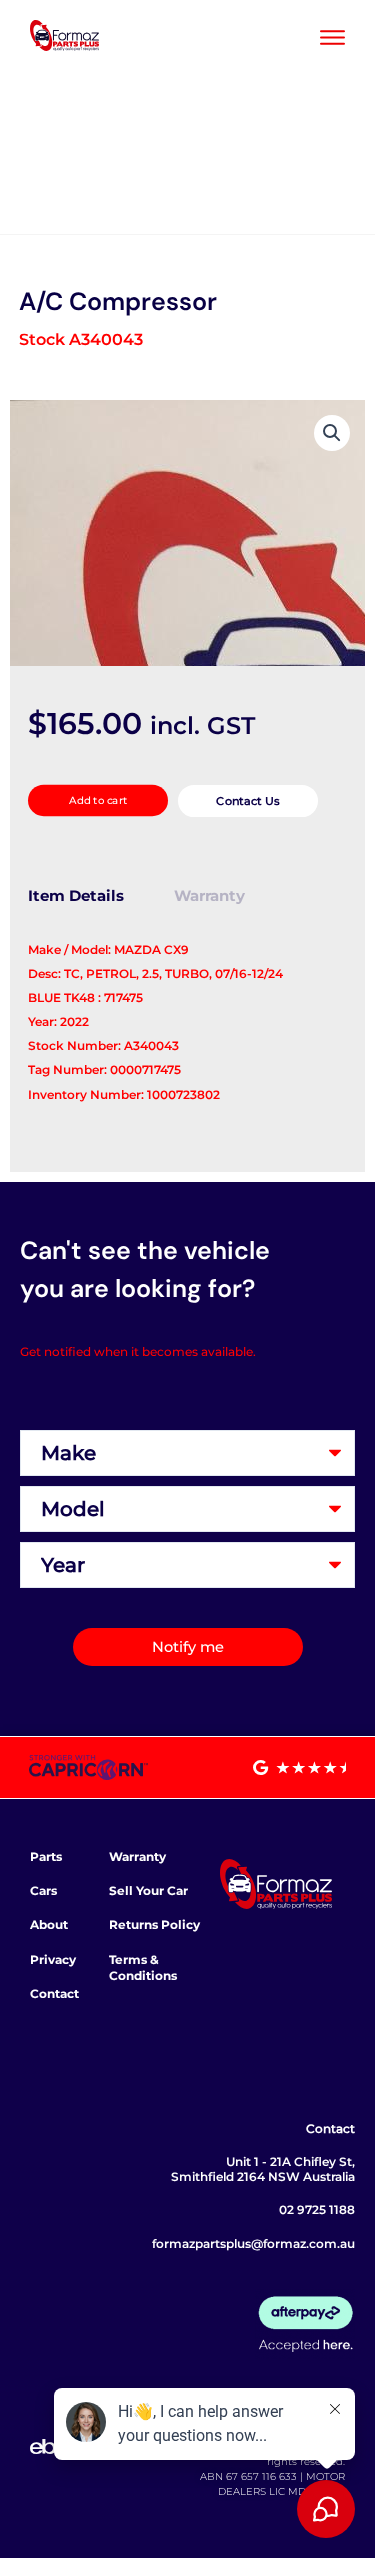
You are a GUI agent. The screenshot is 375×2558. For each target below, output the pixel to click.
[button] (332, 433)
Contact (54, 1993)
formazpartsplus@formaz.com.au (253, 2243)
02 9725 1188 (317, 2209)
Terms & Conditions (143, 1967)
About (49, 1924)
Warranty (137, 1856)
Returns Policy (154, 1924)
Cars (43, 1890)
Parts (46, 1856)
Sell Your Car (148, 1890)
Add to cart (98, 800)
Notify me (188, 1647)
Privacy (53, 1959)
